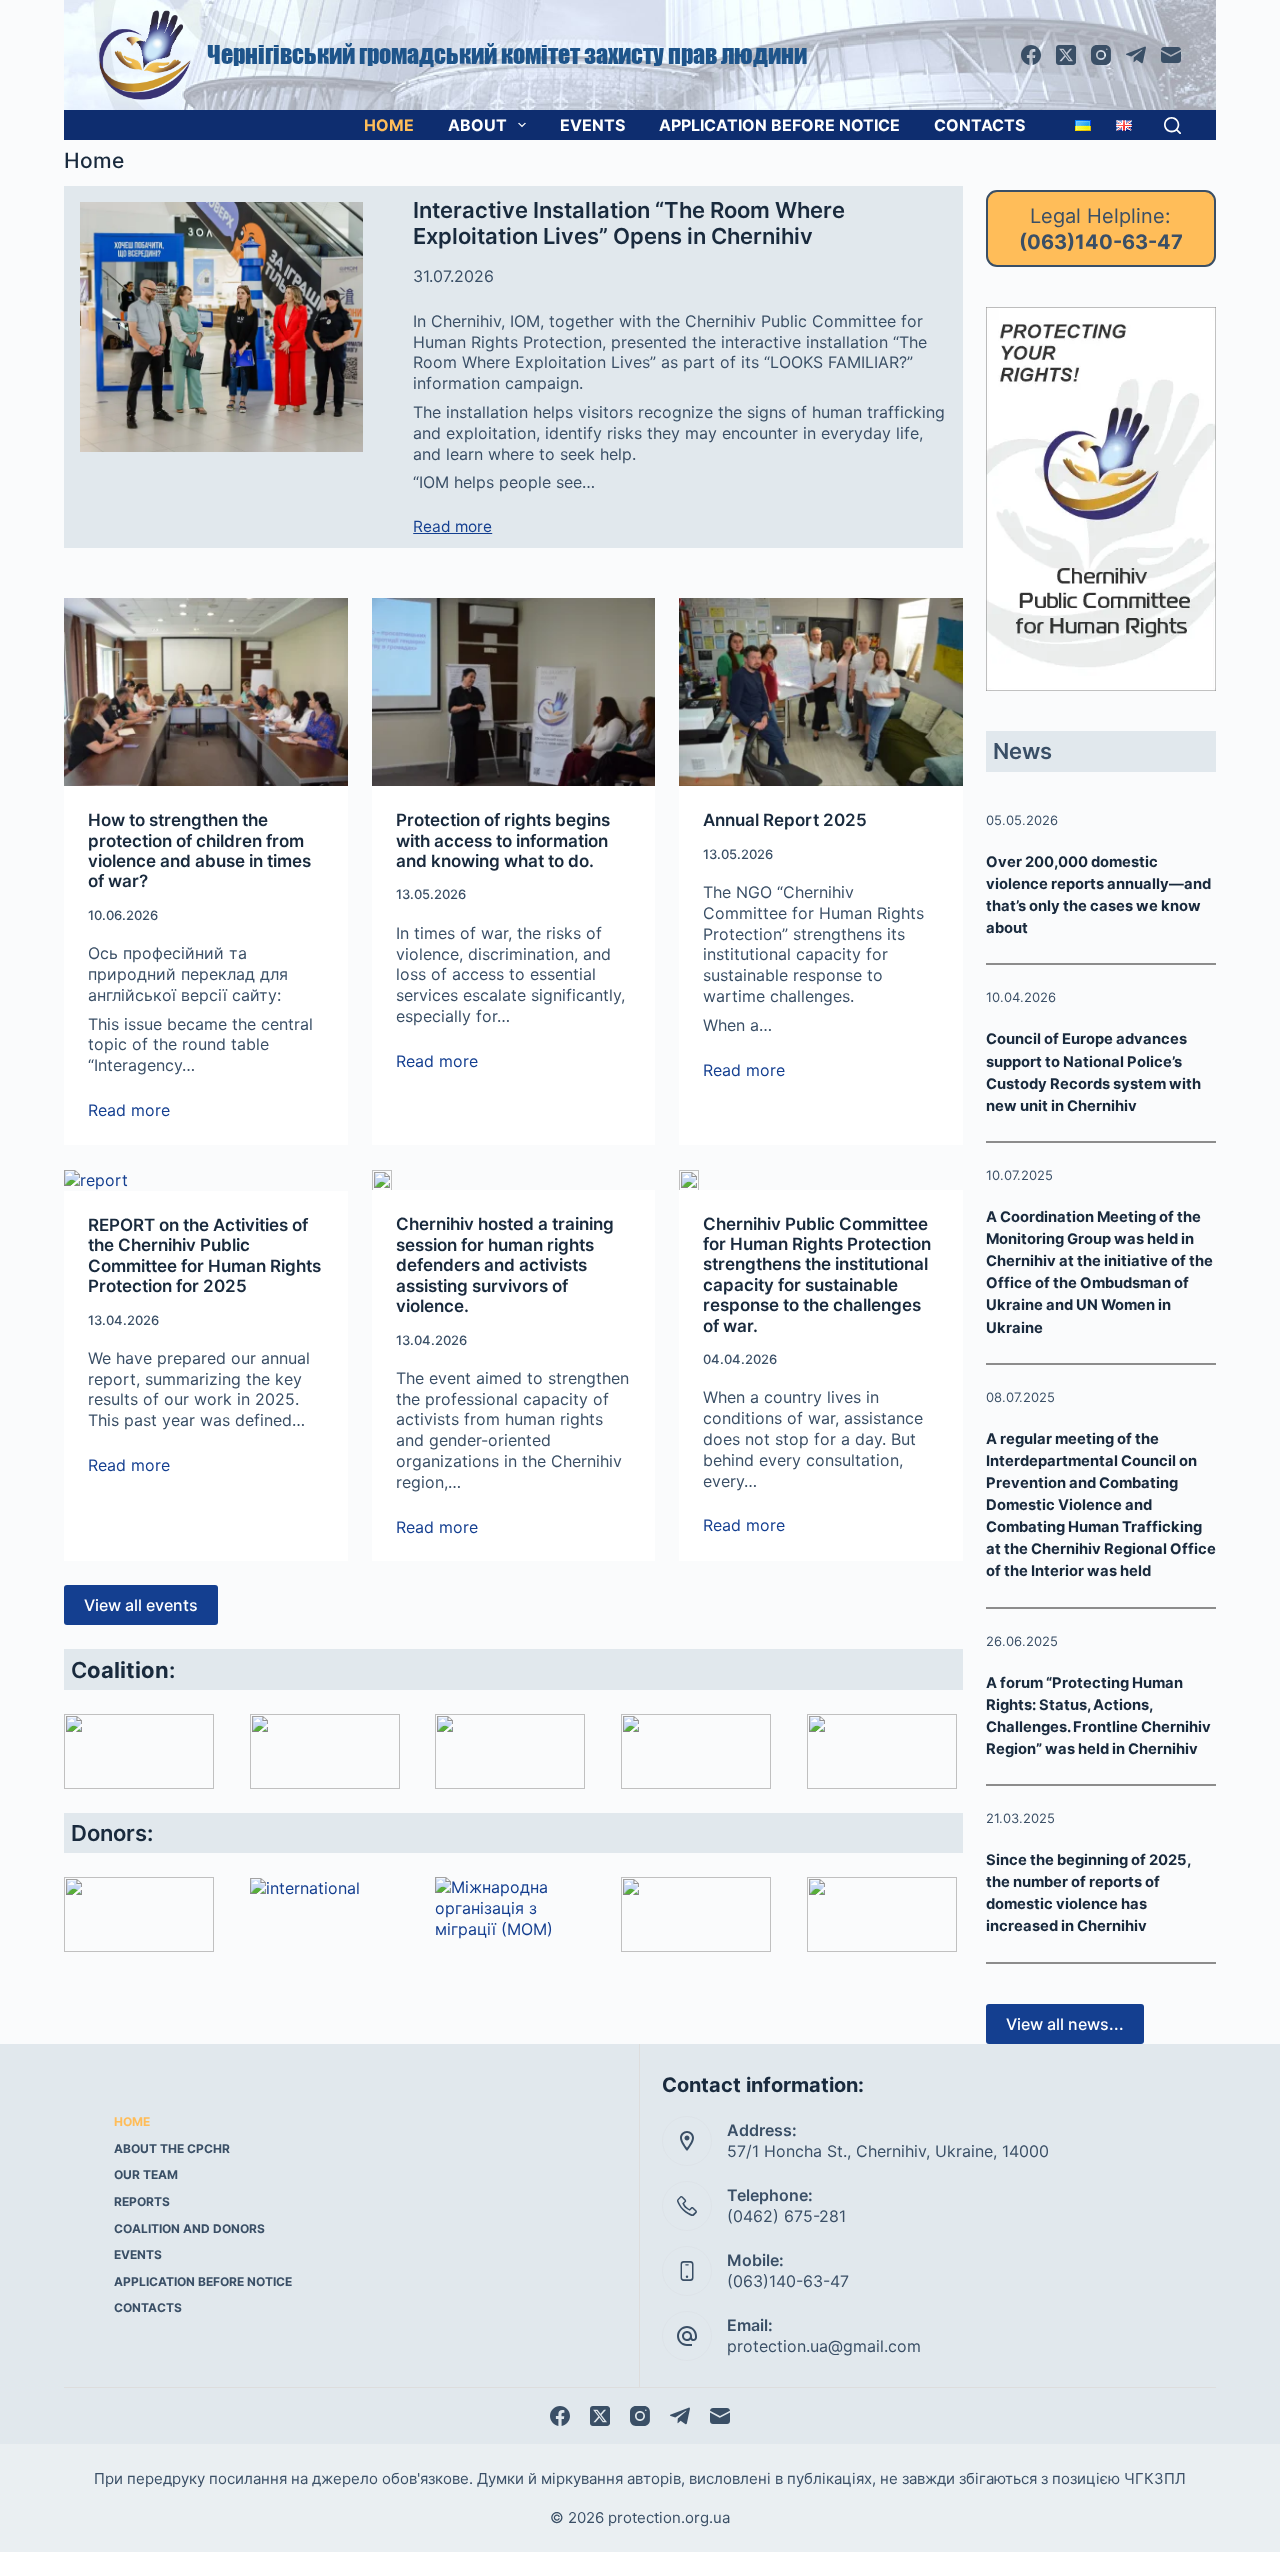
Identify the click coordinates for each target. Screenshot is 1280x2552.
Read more (452, 527)
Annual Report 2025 (785, 820)
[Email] (1171, 55)
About (477, 125)
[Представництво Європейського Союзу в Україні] (325, 1888)
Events (592, 125)
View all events (141, 1605)
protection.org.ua (669, 2517)
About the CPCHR (172, 2148)
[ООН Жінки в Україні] (882, 1914)
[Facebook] (1031, 55)
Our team (146, 2174)
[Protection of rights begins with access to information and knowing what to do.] (514, 692)
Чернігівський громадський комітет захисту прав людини (507, 54)
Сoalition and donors (189, 2228)
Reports (142, 2201)
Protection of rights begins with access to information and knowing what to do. (503, 840)
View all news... (1065, 2024)
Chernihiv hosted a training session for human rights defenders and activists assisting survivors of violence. (505, 1265)
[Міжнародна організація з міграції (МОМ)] (510, 1908)
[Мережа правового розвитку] (139, 1751)
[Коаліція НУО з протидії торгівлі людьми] (882, 1751)
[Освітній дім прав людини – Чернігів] (325, 1751)
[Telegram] (1136, 55)
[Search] (1172, 125)
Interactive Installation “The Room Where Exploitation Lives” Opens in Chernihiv (629, 223)
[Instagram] (1101, 55)
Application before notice (779, 125)
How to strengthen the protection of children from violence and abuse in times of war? (199, 850)
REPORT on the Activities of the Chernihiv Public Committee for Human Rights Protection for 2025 (204, 1255)
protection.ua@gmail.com (824, 2346)
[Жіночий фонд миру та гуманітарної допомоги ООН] (696, 1914)
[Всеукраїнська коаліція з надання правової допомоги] (696, 1751)
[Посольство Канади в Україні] (139, 1914)
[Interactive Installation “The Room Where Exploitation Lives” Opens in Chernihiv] (221, 327)
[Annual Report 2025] (821, 692)
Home (389, 125)
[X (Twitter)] (1066, 55)
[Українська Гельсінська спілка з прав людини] (510, 1751)
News (1022, 751)
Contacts (979, 125)
